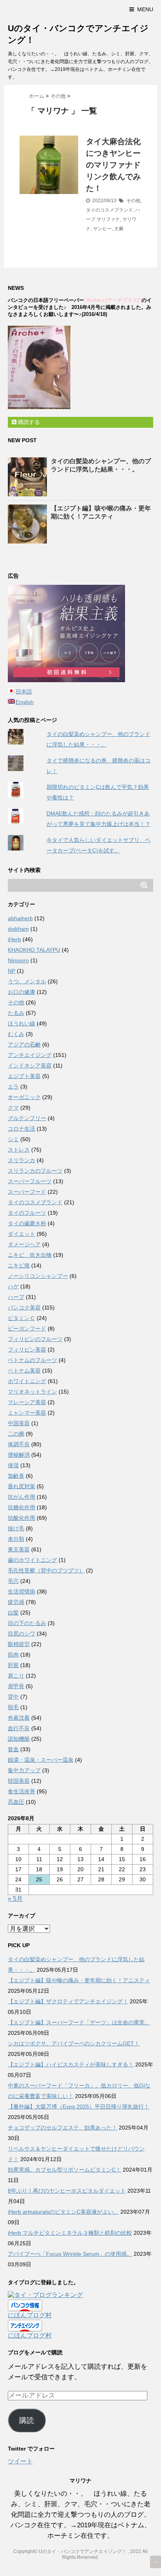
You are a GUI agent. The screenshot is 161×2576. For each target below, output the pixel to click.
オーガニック (24, 1097)
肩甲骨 (16, 1686)
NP (12, 971)
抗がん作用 (21, 1497)
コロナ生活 (21, 1129)
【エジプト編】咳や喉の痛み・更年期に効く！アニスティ (79, 1980)
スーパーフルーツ (30, 1181)
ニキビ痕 (19, 1265)
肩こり (16, 1676)
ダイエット (21, 1234)
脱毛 (13, 1707)
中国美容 (19, 1423)
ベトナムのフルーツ (32, 1360)
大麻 (119, 229)
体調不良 (19, 1444)
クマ (13, 1108)
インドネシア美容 (30, 1066)
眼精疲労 (19, 1644)
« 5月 (15, 1899)
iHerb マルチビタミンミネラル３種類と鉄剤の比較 (70, 2233)
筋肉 (13, 1655)
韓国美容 (19, 1781)
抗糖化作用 (21, 1507)
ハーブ (16, 1297)
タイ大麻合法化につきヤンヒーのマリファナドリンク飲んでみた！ (113, 165)
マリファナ (108, 219)
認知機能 (19, 1739)
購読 (27, 2420)
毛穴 (13, 1581)
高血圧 (16, 1802)
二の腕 (16, 1434)
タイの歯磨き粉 (27, 1223)
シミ (13, 1139)
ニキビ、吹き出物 (30, 1255)
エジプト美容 (24, 1076)
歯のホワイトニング (32, 1560)
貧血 (13, 1749)
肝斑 (13, 1665)
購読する (28, 422)
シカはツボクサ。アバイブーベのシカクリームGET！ (74, 2043)
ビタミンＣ (21, 1318)
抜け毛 (16, 1528)
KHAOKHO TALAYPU (34, 950)
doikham (18, 929)
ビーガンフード (27, 1329)
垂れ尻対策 (21, 1486)
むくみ (16, 1034)
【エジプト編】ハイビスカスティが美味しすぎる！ (71, 2064)
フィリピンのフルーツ (35, 1339)
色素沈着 (19, 1718)
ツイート (20, 2461)
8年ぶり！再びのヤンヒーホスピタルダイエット (67, 2191)
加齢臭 (16, 1476)
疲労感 (16, 1602)
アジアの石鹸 (24, 1045)
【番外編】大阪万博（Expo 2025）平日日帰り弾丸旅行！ (79, 2107)
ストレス (19, 1150)
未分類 (16, 1539)
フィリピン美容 (27, 1350)
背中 (13, 1697)
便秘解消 (19, 1455)
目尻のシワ (21, 1634)
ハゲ (13, 1286)
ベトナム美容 (24, 1371)
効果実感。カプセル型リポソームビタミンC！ (64, 2170)
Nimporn (18, 960)
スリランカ (21, 1160)
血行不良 (19, 1728)
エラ (13, 1087)
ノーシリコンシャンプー (38, 1276)
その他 (133, 201)
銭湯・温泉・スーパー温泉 (41, 1760)
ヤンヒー (102, 229)
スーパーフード (27, 1192)
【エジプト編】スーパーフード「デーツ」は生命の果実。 (79, 2022)
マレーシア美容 (27, 1402)
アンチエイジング (30, 1055)
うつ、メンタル (27, 981)
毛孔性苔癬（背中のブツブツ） (46, 1570)
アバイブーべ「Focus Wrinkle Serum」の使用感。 (70, 2254)
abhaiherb (20, 918)
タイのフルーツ (27, 1213)
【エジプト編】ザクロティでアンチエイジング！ (68, 2001)
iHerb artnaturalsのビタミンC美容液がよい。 (63, 2212)
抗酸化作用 (21, 1518)
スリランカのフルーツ (35, 1171)
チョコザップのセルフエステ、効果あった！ (63, 2128)
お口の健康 (21, 992)
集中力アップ (24, 1770)
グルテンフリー (27, 1118)
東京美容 (19, 1549)
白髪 (13, 1613)
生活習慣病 (21, 1591)
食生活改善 (21, 1791)
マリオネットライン (32, 1392)
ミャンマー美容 (27, 1413)
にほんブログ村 (30, 2315)
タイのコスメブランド (109, 210)
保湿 (13, 1465)
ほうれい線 (21, 1023)
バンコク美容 (24, 1307)
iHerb (14, 939)
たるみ (16, 1013)
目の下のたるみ (27, 1623)
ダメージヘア (24, 1244)
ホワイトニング (27, 1381)
